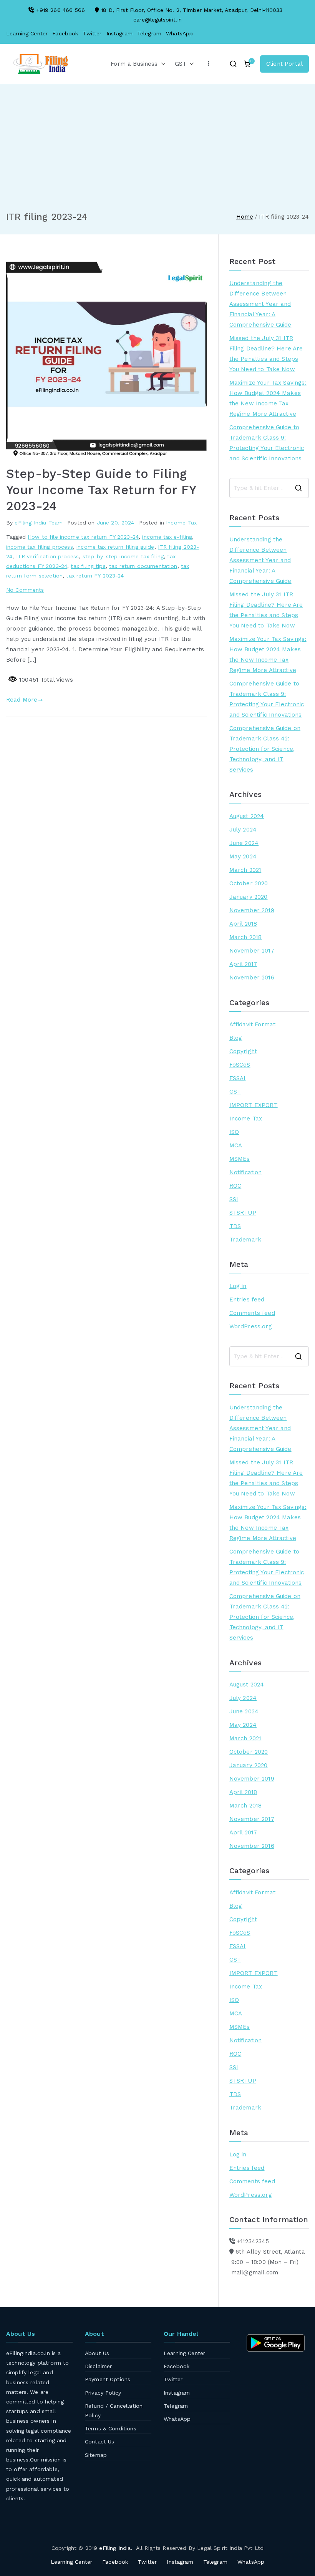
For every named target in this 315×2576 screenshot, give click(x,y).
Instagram (119, 33)
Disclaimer (99, 2366)
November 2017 (252, 951)
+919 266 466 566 (61, 10)
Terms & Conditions (111, 2428)
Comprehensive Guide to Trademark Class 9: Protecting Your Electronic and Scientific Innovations (267, 443)
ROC (235, 1186)
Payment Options (108, 2379)
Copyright (243, 1051)
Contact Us (100, 2442)
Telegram (149, 33)
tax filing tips (88, 566)
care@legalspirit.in (157, 20)
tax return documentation (143, 566)
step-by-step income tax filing (123, 556)
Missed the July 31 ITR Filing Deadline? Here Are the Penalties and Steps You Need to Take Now (266, 354)
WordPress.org (251, 1326)
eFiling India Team (39, 523)
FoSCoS (240, 1065)
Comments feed (252, 1313)
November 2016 (252, 978)
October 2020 (249, 883)
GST (181, 64)
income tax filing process (40, 547)
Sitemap (96, 2455)
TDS (235, 1226)
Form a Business (134, 64)
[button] (162, 64)
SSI (234, 1199)
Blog (236, 1038)
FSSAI (238, 1078)
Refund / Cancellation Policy (114, 2411)
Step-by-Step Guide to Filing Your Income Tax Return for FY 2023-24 (101, 490)
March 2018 (246, 937)
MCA (236, 1145)
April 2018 (243, 924)
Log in (238, 1286)
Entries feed (247, 1300)
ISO (234, 1132)
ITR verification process (48, 556)
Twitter (92, 33)
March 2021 (245, 870)
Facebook (65, 33)
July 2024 (243, 830)
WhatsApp (179, 33)
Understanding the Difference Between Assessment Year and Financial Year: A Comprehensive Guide (260, 304)
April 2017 (243, 964)
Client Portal (284, 64)
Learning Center (27, 33)
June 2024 (244, 843)
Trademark (245, 1240)
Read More (22, 700)
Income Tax (182, 523)
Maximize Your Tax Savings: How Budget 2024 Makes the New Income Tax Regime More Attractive (268, 398)
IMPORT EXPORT (254, 1105)
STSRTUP (243, 1213)
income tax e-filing (167, 537)
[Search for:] (269, 488)
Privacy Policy (103, 2393)
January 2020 (249, 897)
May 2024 (243, 856)
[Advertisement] (157, 153)
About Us (97, 2353)
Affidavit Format (252, 1024)
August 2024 (247, 816)
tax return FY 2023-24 (95, 576)
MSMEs (240, 1159)
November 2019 (252, 910)
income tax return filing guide (115, 547)
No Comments (25, 590)
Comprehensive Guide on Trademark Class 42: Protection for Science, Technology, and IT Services (265, 749)
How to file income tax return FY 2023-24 (83, 537)
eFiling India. (116, 2548)
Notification (246, 1172)
